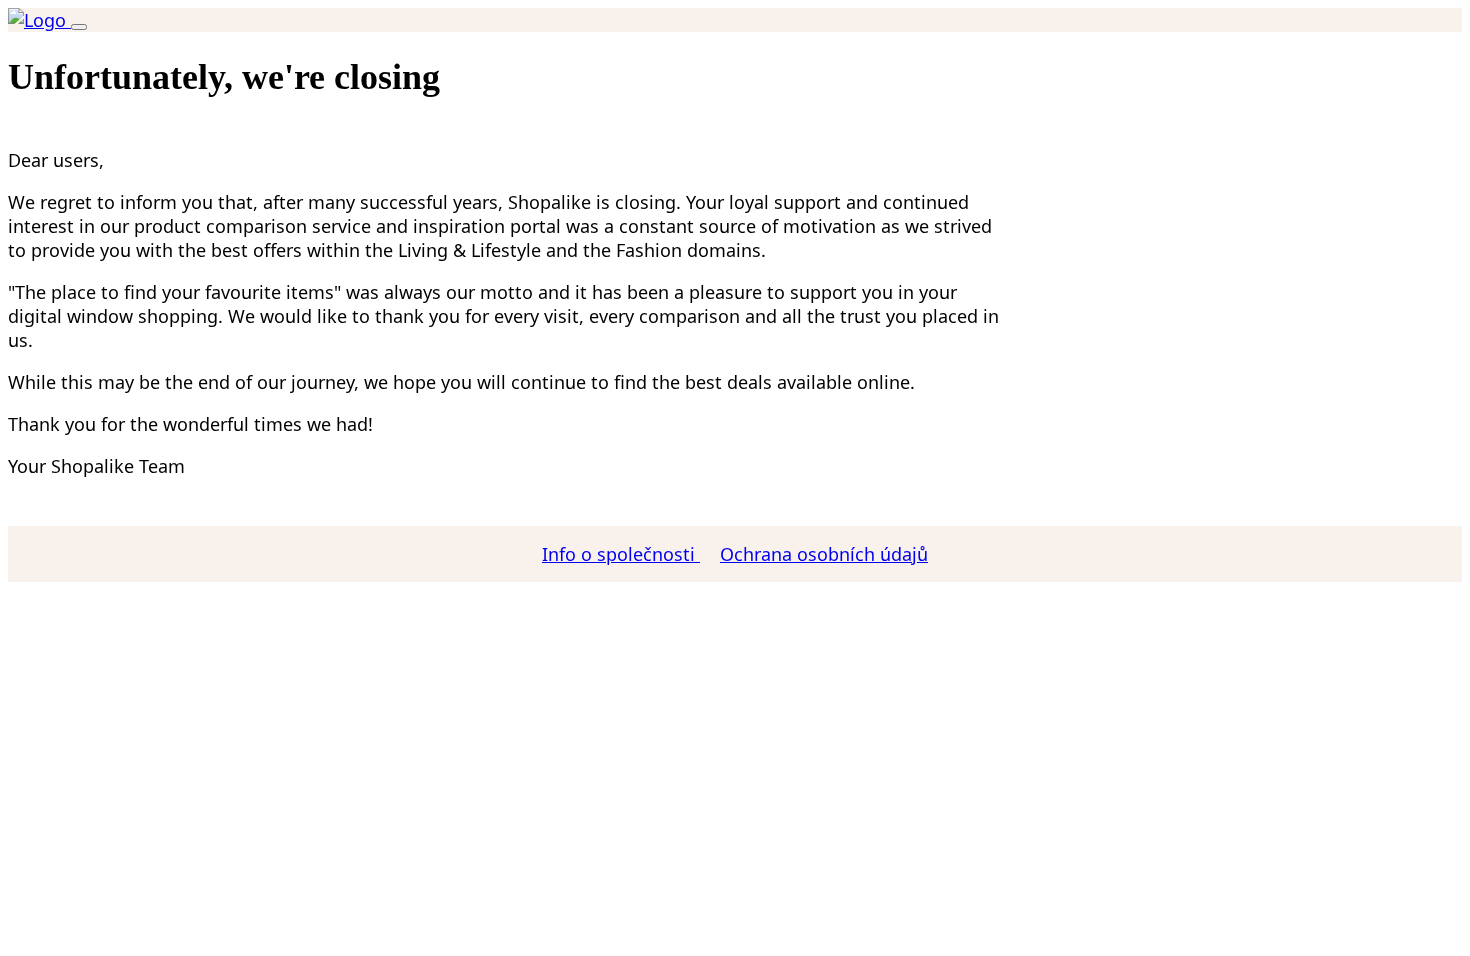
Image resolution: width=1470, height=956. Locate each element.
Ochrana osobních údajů (824, 554)
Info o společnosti (621, 554)
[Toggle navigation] (79, 27)
